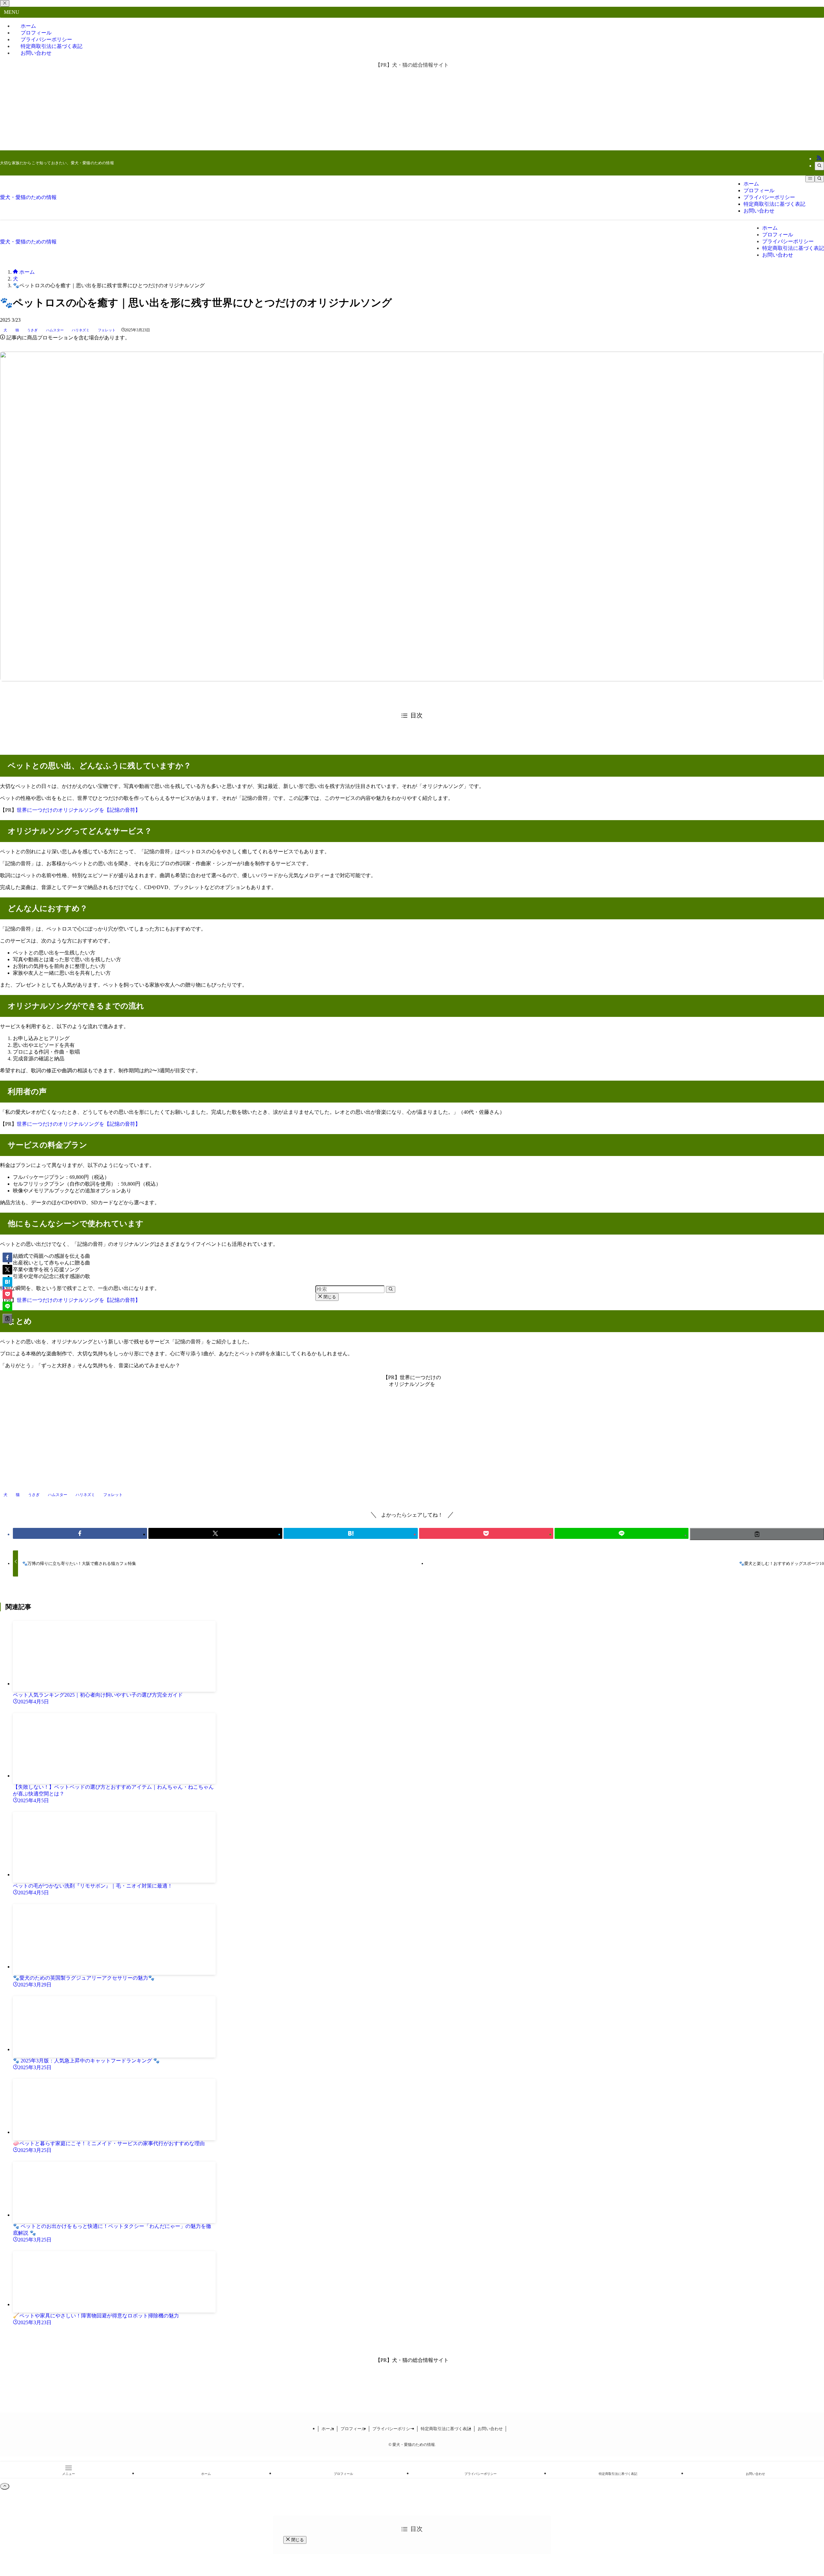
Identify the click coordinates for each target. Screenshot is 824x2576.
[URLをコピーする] (757, 1534)
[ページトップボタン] (5, 2486)
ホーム (328, 2429)
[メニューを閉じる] (5, 3)
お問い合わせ (36, 53)
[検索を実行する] (391, 1289)
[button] (80, 1533)
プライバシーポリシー (393, 2429)
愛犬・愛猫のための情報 (28, 197)
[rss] (819, 159)
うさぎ (32, 330)
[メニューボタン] (810, 179)
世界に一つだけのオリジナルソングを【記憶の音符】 (79, 810)
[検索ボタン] (819, 179)
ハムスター (55, 330)
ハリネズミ (81, 330)
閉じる (329, 1297)
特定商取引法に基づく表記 (446, 2429)
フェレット (107, 330)
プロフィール (353, 2429)
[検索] (819, 166)
